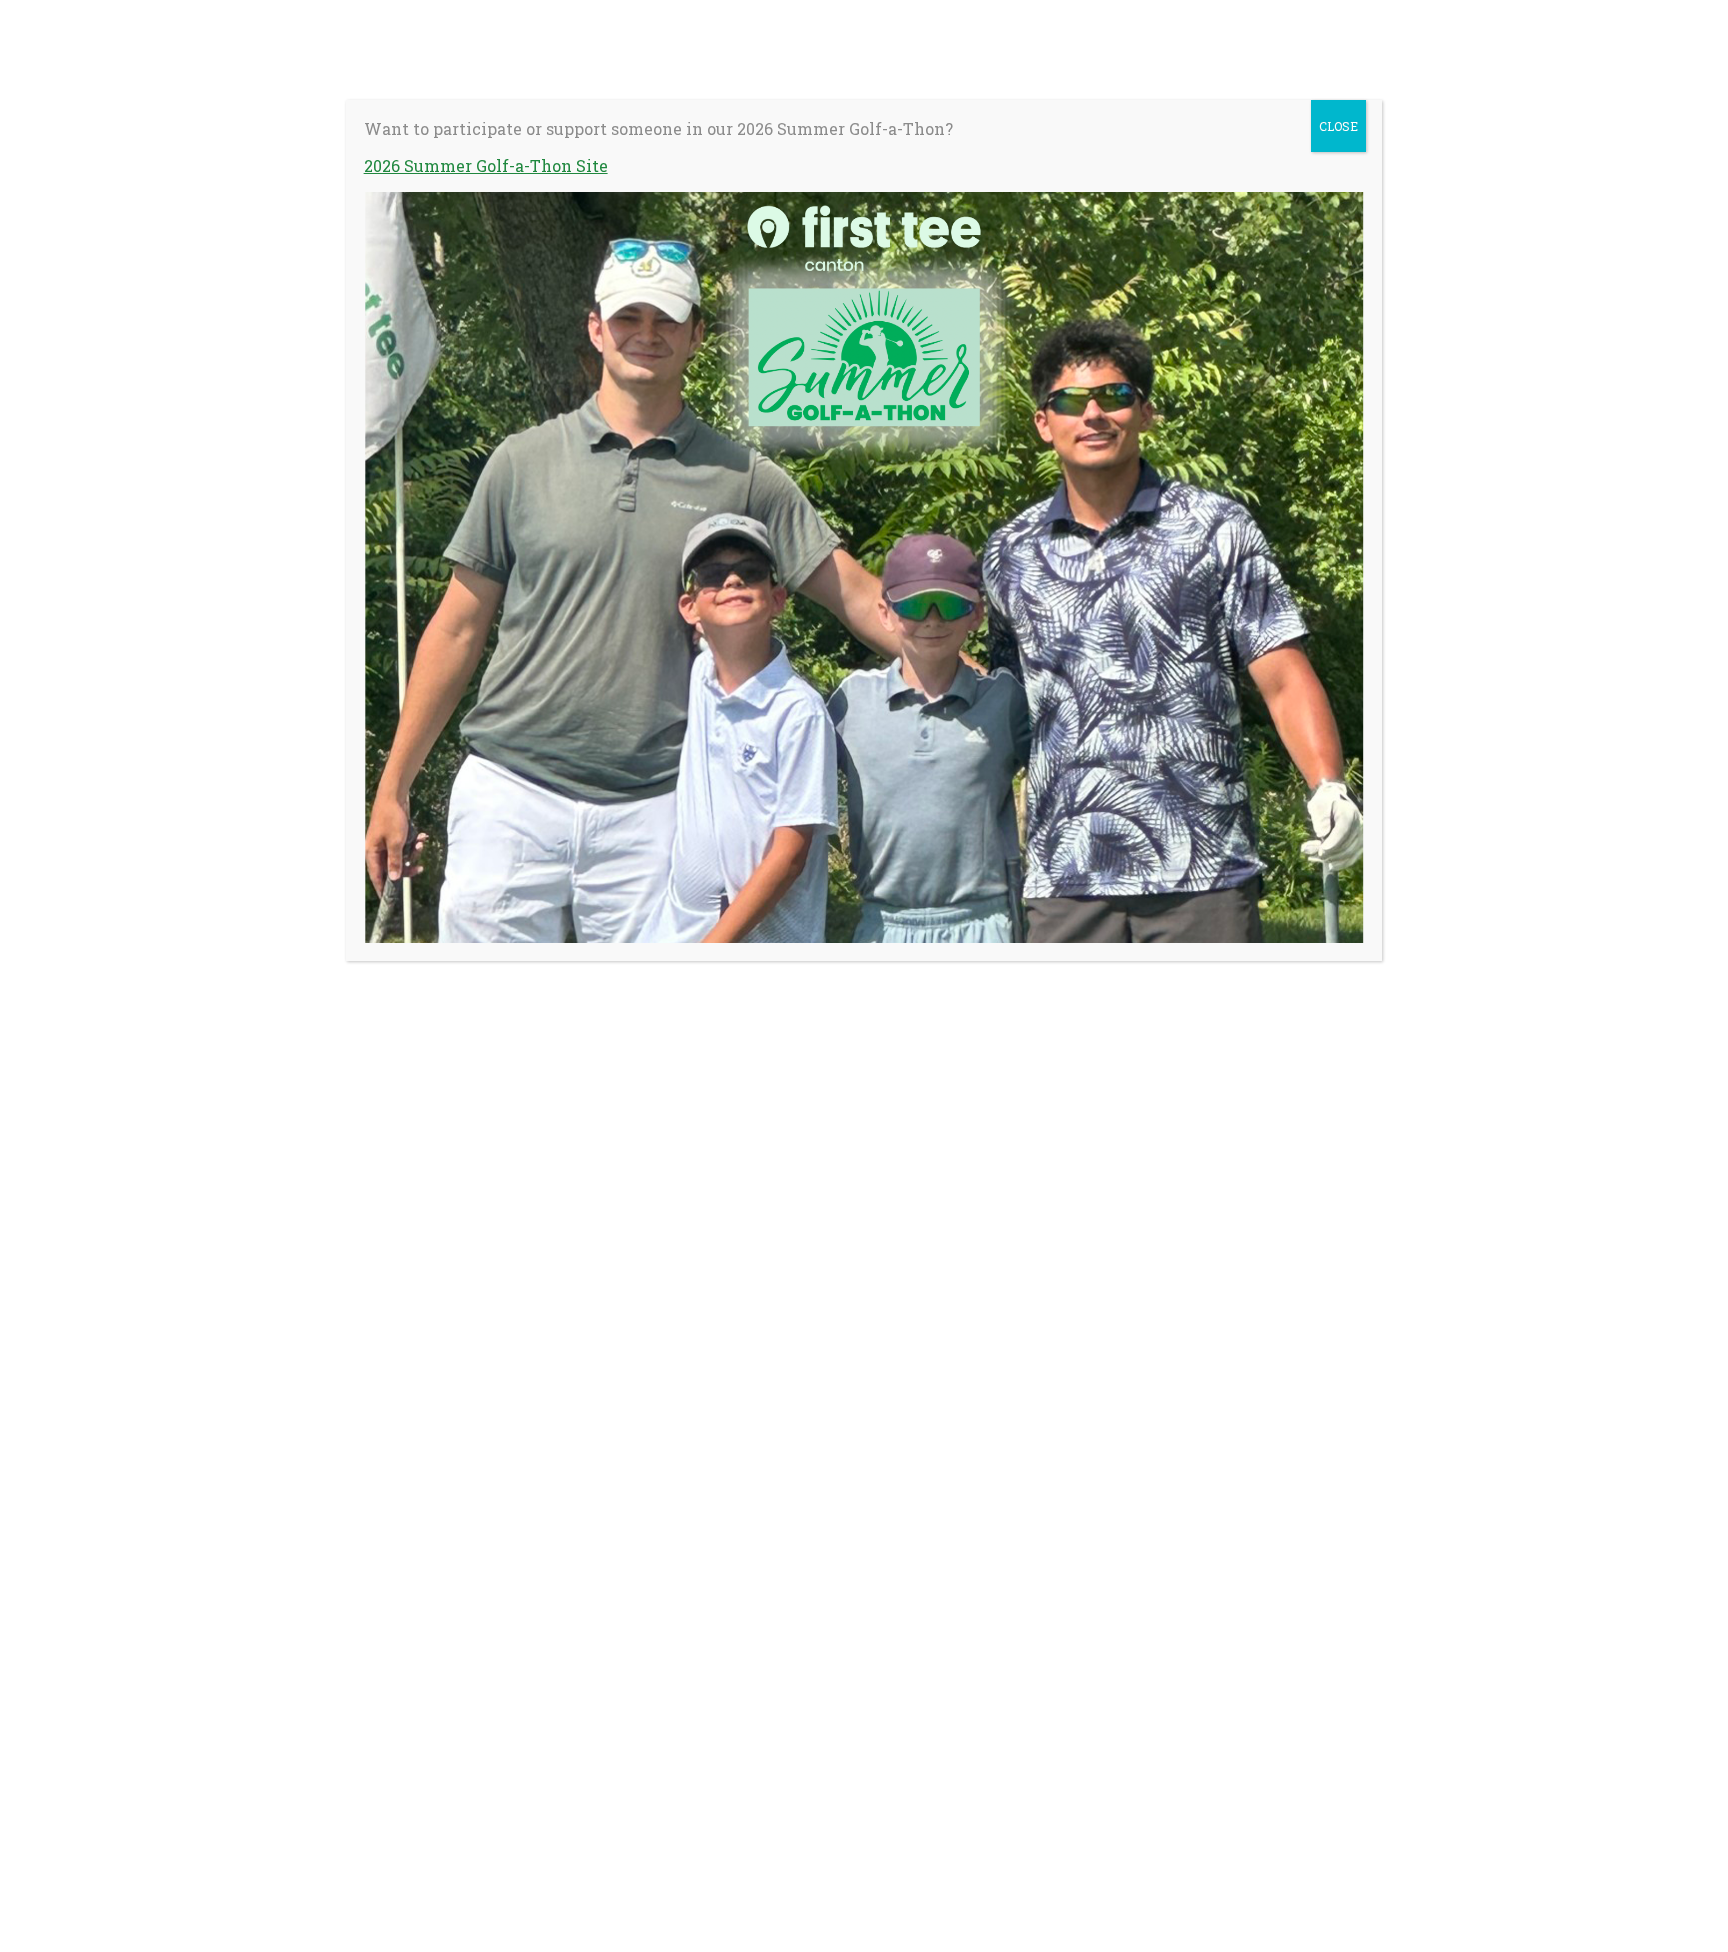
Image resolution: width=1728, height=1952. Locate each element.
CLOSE (1338, 126)
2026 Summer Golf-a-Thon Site (486, 165)
